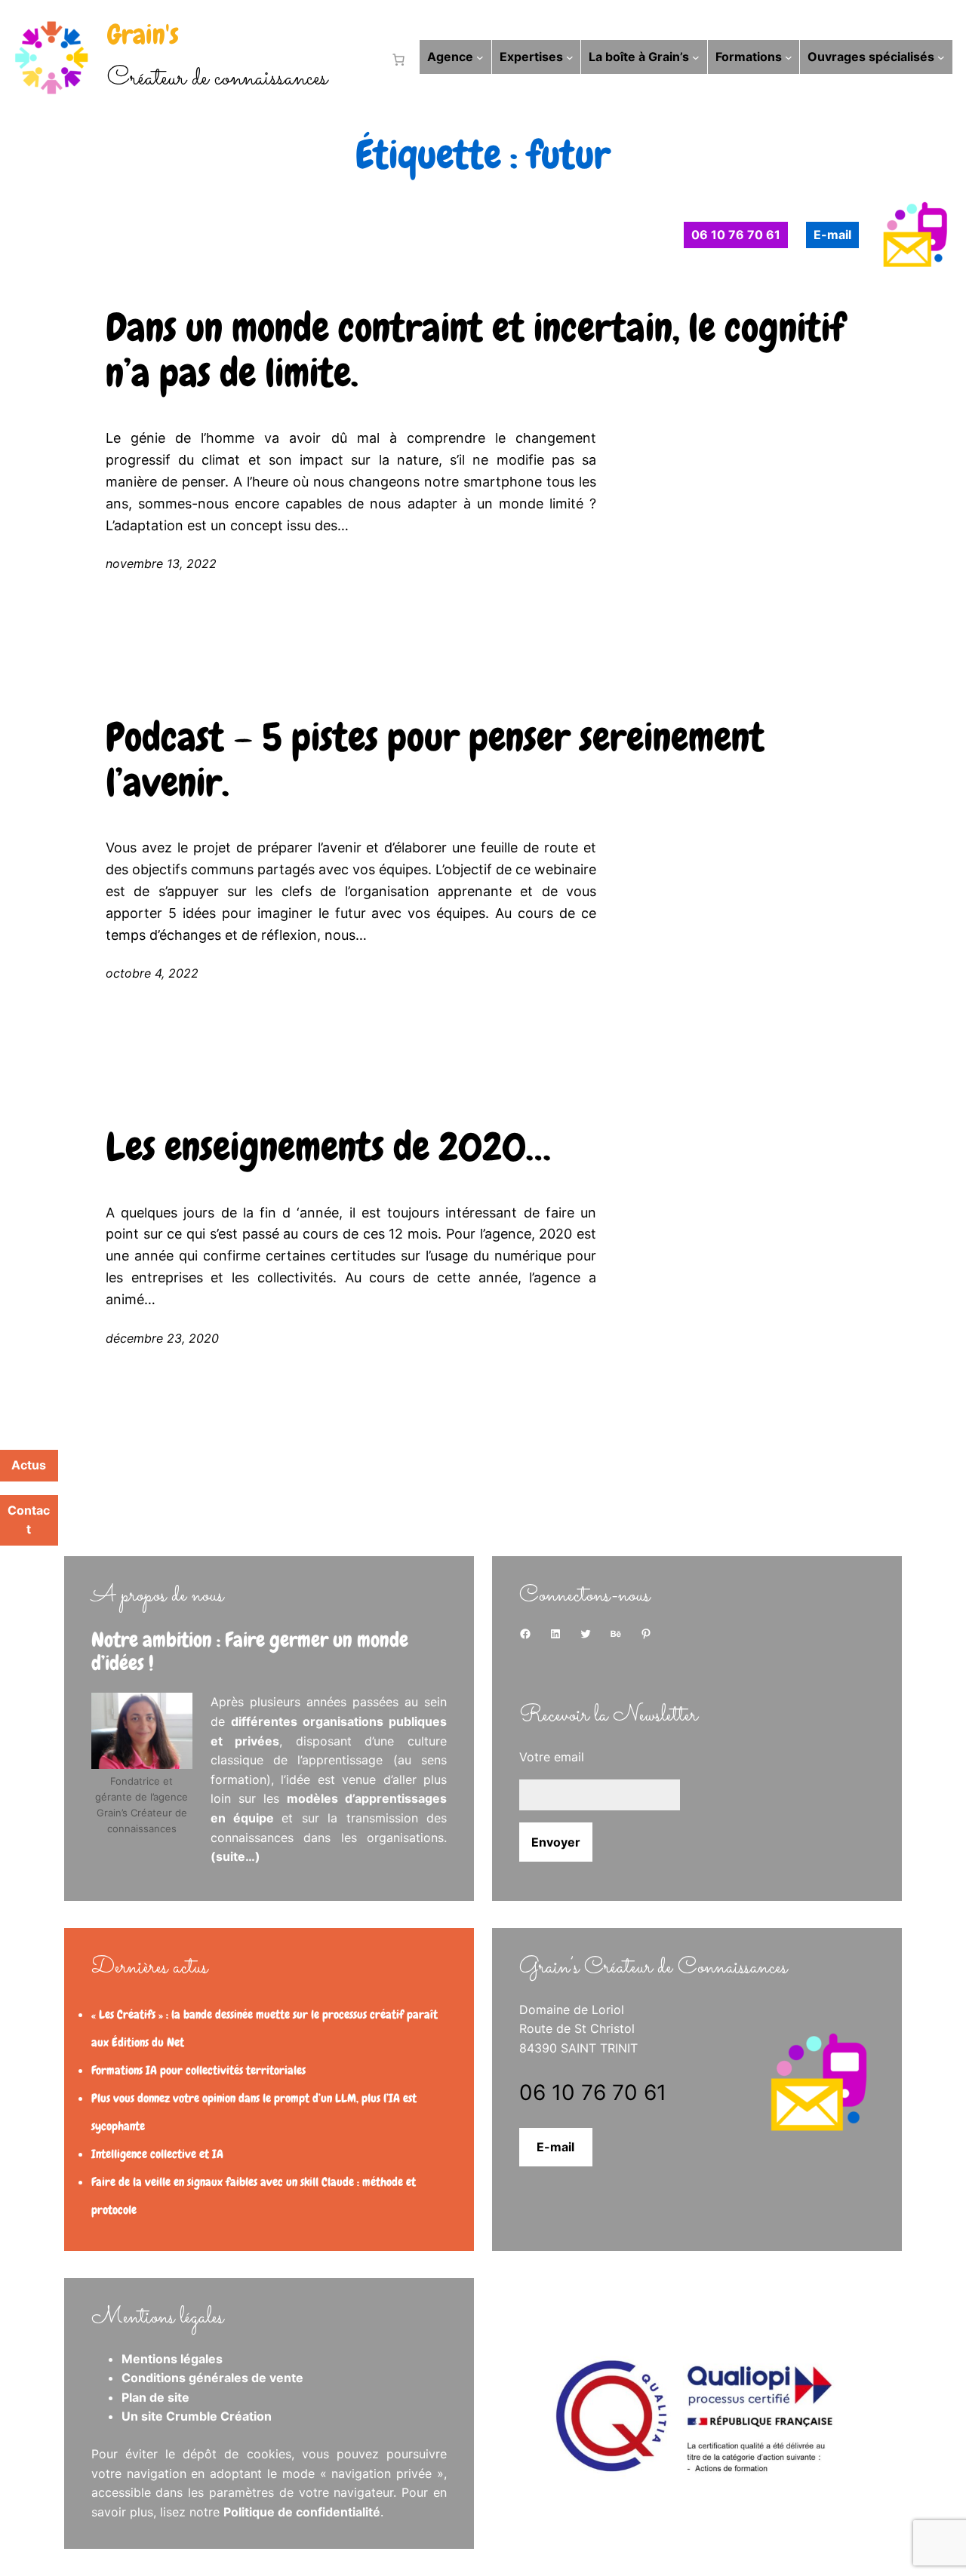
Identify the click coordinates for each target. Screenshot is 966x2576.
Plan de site (155, 2397)
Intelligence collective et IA (157, 2154)
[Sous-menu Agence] (480, 57)
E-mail (555, 2147)
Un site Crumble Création (197, 2416)
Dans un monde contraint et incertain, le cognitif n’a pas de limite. (475, 351)
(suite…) (235, 1856)
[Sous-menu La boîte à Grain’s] (696, 57)
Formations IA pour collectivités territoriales (198, 2070)
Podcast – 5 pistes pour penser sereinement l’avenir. (435, 760)
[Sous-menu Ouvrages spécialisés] (941, 57)
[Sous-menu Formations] (789, 57)
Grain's (143, 35)
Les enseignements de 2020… (328, 1147)
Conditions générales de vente (212, 2378)
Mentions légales (172, 2359)
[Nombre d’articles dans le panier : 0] (395, 60)
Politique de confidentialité (302, 2512)
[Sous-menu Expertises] (570, 57)
